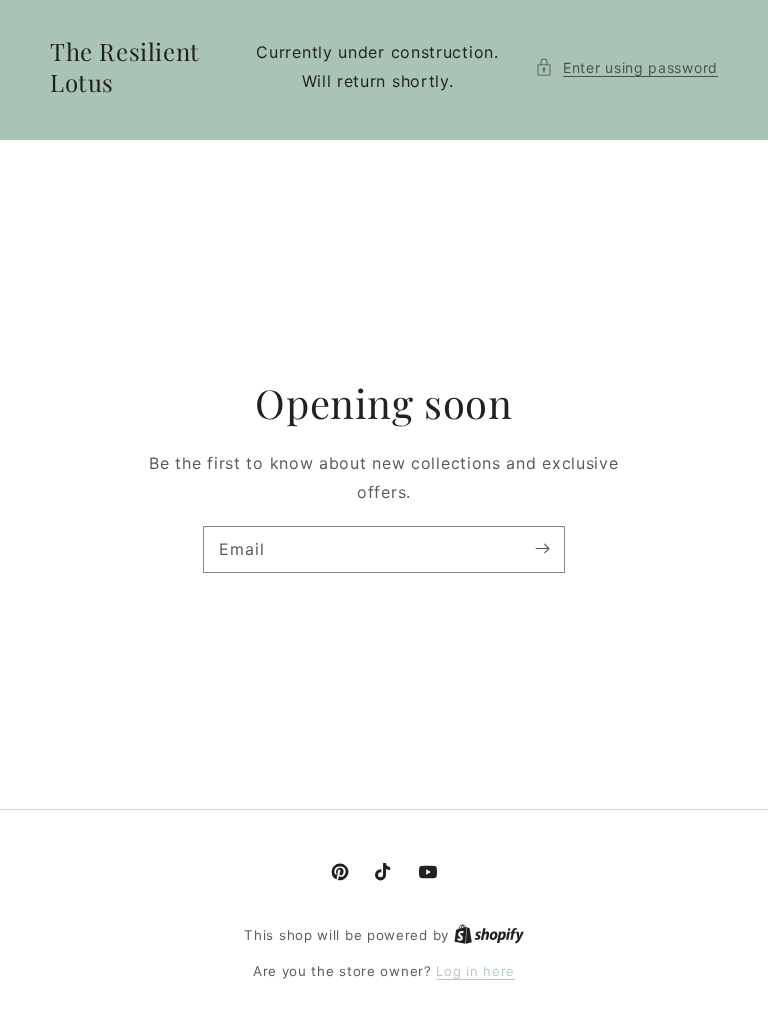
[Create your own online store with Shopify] (489, 935)
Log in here (475, 971)
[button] (626, 67)
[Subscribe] (542, 549)
